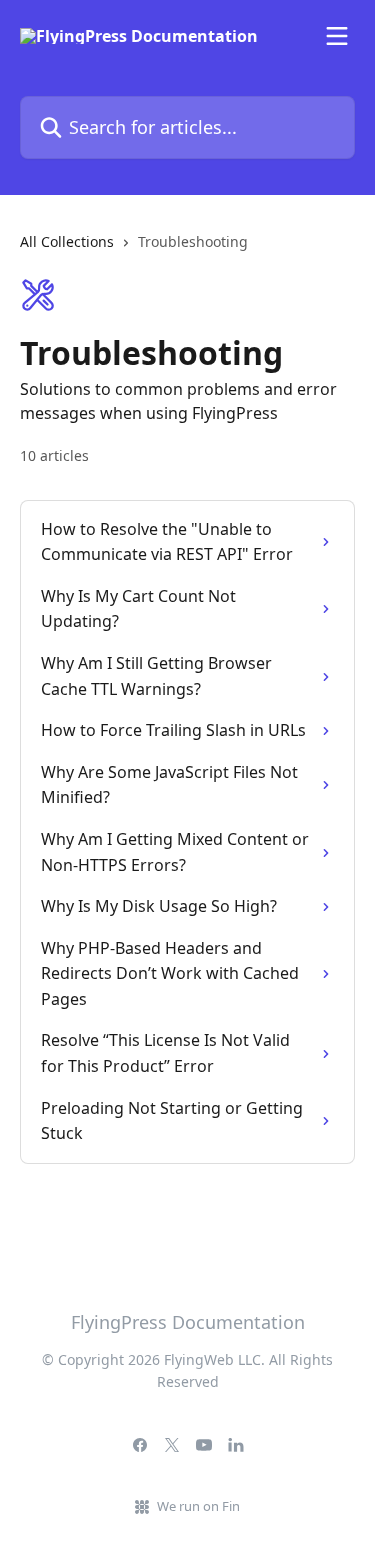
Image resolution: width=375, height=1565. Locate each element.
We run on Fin (198, 1506)
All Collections (67, 241)
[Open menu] (337, 36)
